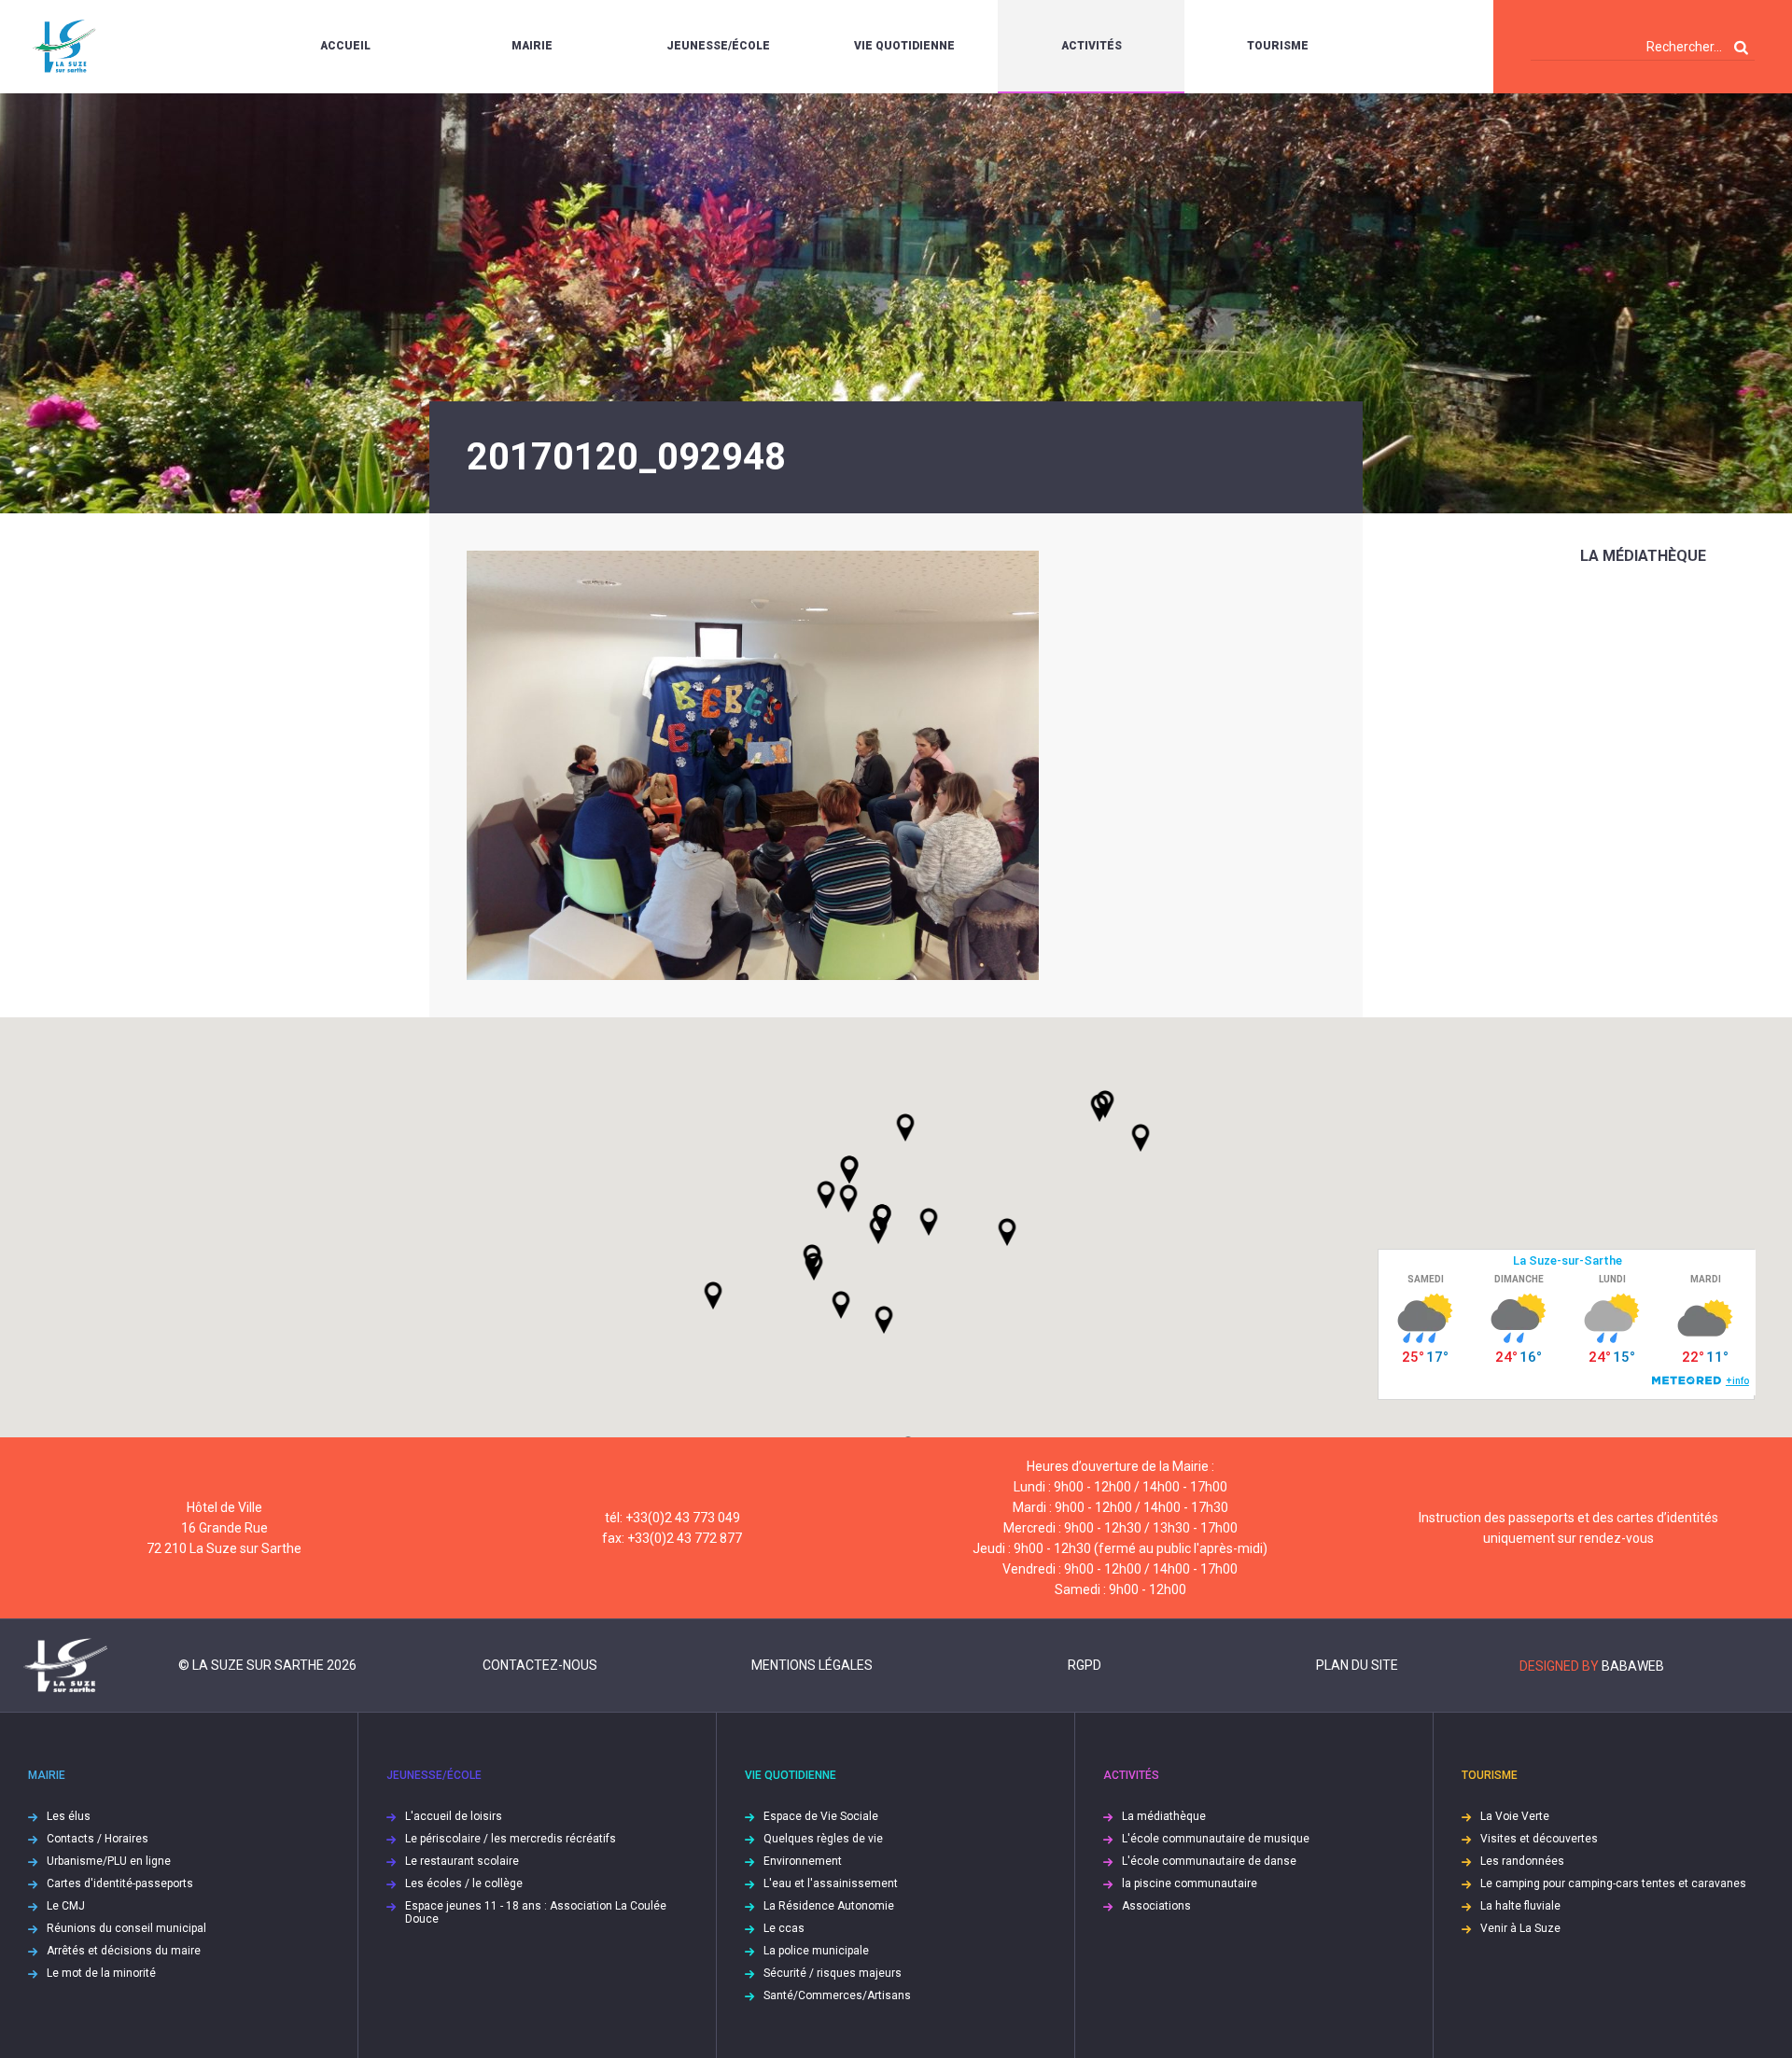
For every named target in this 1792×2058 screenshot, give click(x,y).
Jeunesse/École (718, 46)
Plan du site (1357, 1665)
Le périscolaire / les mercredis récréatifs (511, 1839)
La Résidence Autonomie (829, 1906)
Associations (1156, 1906)
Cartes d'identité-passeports (120, 1883)
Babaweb (1633, 1666)
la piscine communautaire (1190, 1883)
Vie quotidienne (904, 46)
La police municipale (816, 1951)
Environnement (803, 1861)
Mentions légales (812, 1665)
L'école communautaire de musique (1216, 1839)
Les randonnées (1522, 1861)
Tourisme (1278, 46)
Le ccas (784, 1928)
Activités (1092, 46)
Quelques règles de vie (823, 1839)
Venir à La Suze (1520, 1928)
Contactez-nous (540, 1665)
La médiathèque (1643, 556)
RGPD (1085, 1665)
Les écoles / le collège (464, 1883)
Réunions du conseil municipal (126, 1928)
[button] (929, 1222)
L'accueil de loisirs (454, 1816)
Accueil (345, 46)
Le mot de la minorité (101, 1973)
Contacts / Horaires (98, 1839)
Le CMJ (66, 1906)
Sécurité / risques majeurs (833, 1973)
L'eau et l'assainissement (831, 1883)
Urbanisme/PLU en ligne (109, 1861)
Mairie (532, 46)
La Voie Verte (1515, 1816)
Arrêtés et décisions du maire (124, 1951)
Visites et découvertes (1539, 1839)
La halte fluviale (1520, 1906)
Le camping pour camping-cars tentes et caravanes (1613, 1883)
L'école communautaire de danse (1209, 1861)
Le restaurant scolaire (462, 1861)
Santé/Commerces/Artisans (837, 1995)
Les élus (69, 1816)
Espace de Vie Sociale (821, 1816)
